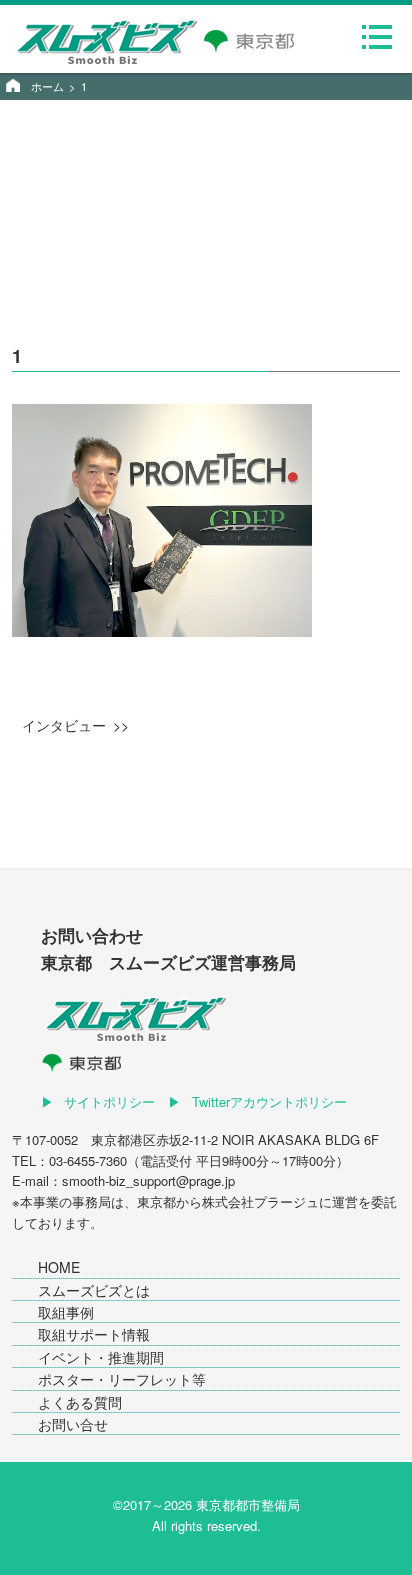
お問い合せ (73, 1424)
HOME (59, 1267)
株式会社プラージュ (260, 1201)
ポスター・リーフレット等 (122, 1379)
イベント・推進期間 (101, 1357)
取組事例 (66, 1312)
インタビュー (64, 725)
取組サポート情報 (94, 1334)
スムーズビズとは (94, 1290)
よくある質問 (80, 1402)
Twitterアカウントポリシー (269, 1101)
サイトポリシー (109, 1101)
